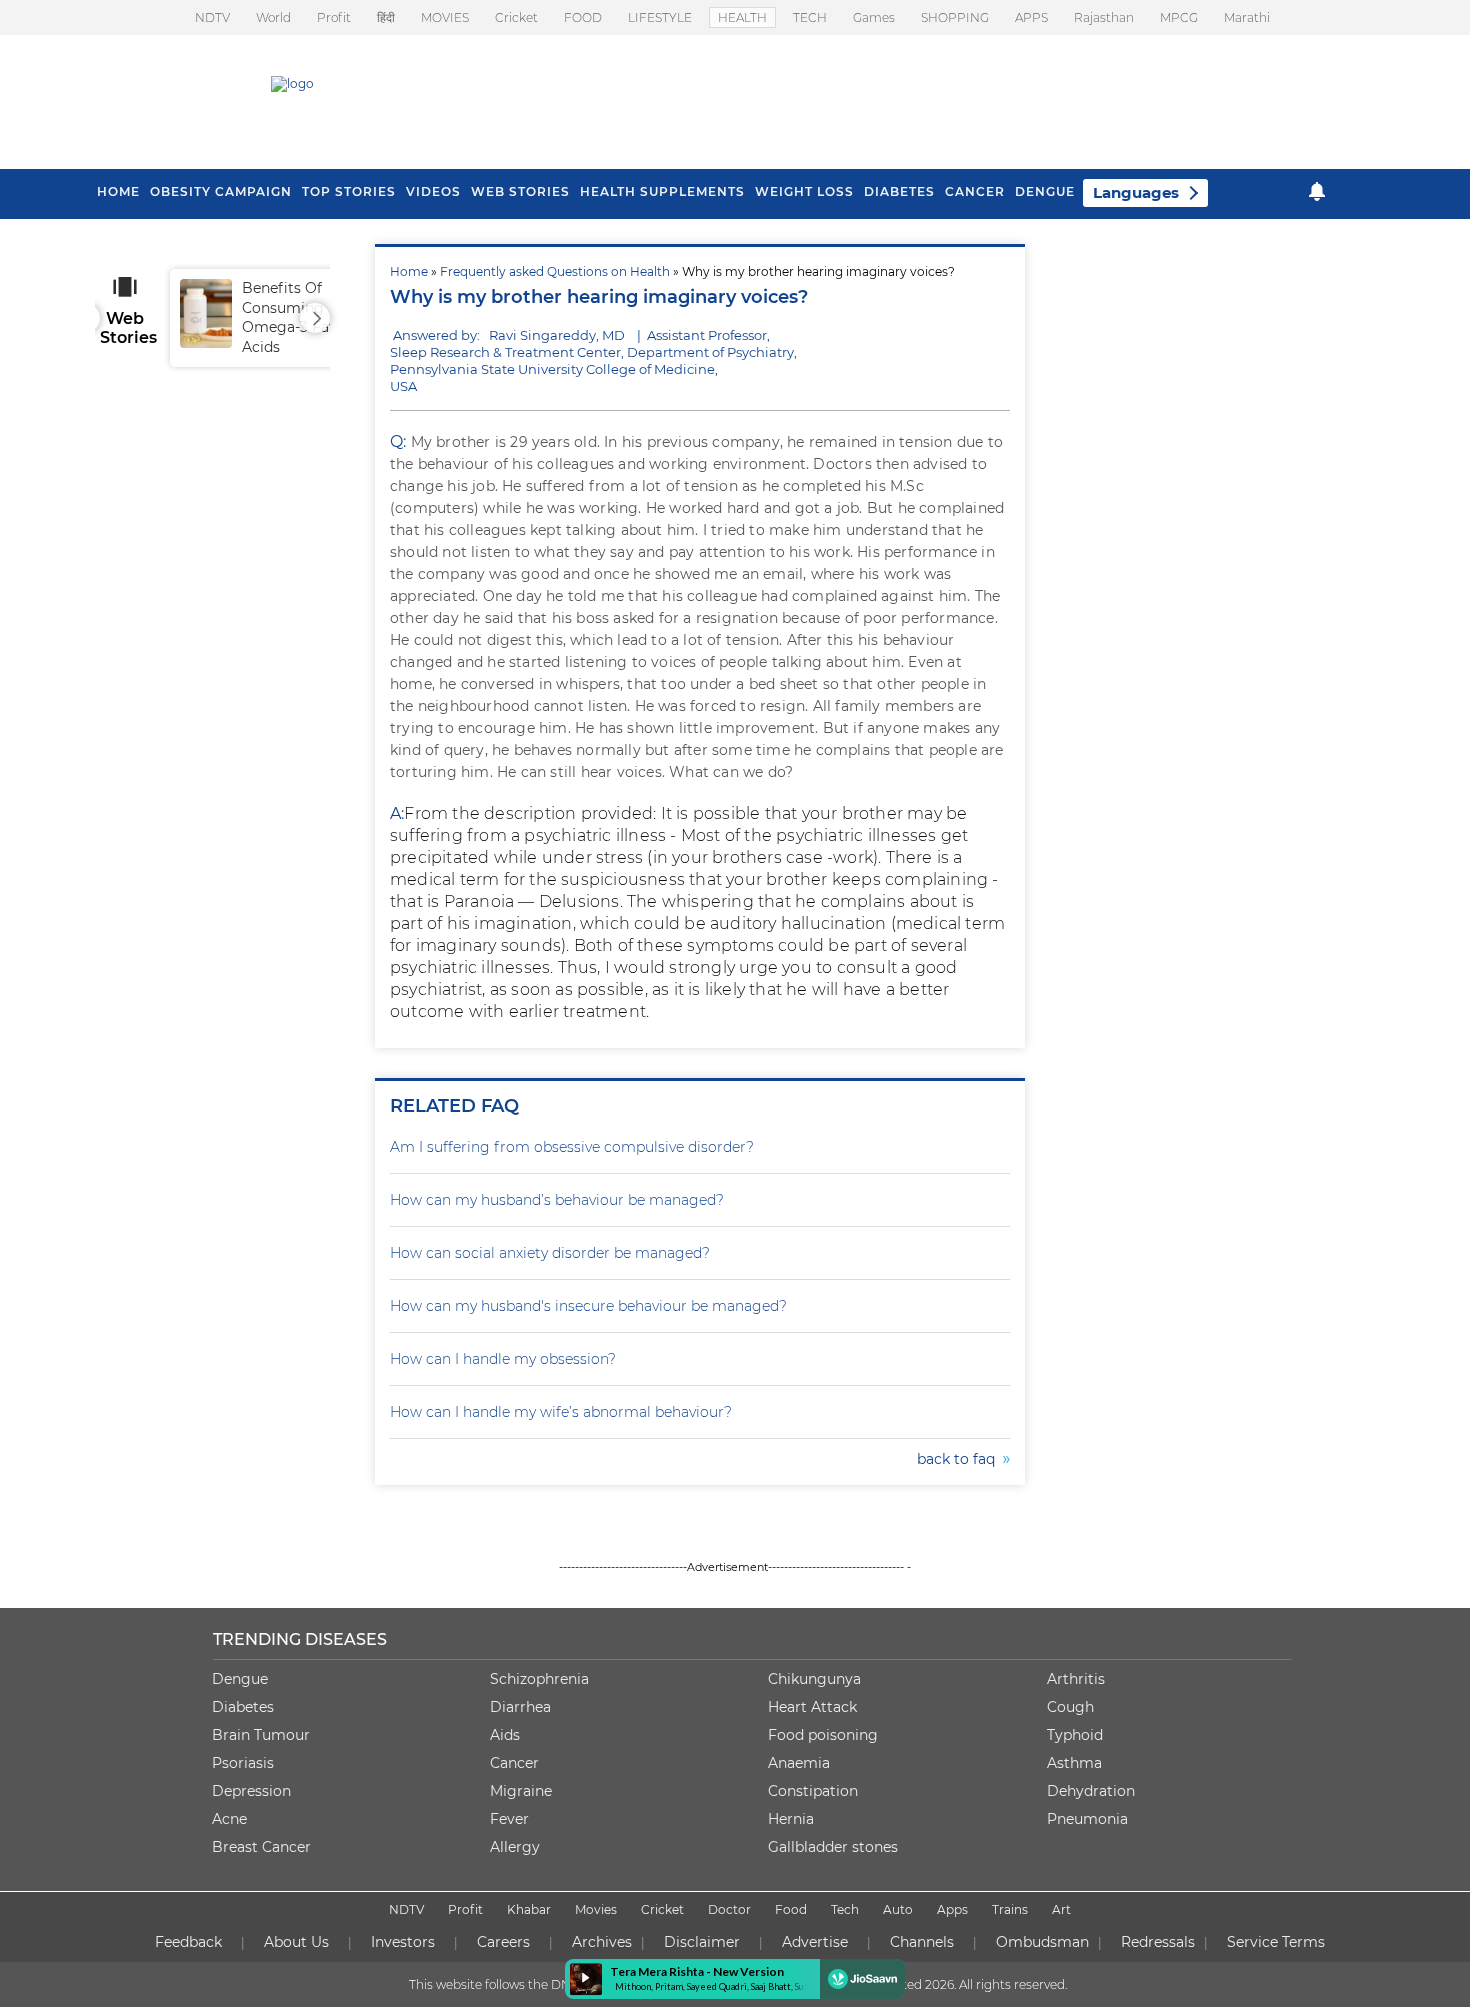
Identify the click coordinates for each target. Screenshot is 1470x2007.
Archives (602, 1942)
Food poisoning (823, 1735)
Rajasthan (1104, 17)
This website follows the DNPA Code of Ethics (542, 1984)
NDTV (212, 17)
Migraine (521, 1791)
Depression (251, 1791)
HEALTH (742, 17)
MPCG (1179, 17)
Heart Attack (812, 1707)
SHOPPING (955, 17)
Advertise (815, 1942)
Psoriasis (243, 1763)
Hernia (791, 1819)
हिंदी (386, 17)
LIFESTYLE (660, 17)
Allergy (515, 1847)
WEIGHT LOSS (804, 191)
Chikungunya (814, 1679)
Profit (334, 17)
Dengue (1045, 191)
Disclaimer (702, 1942)
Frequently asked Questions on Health (555, 271)
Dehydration (1091, 1791)
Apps (952, 1909)
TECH (810, 17)
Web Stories (520, 191)
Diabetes (243, 1707)
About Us (296, 1942)
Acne (229, 1819)
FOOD (583, 17)
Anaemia (799, 1763)
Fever (509, 1819)
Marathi (1247, 17)
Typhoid (1075, 1735)
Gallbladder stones (833, 1847)
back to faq (960, 1459)
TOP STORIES (349, 191)
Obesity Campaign (221, 191)
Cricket (516, 17)
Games (874, 17)
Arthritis (1076, 1679)
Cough (1070, 1707)
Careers (503, 1942)
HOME (118, 191)
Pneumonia (1087, 1819)
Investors (403, 1942)
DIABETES (899, 191)
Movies (596, 1909)
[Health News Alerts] (1317, 191)
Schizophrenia (539, 1679)
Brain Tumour (261, 1735)
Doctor (729, 1909)
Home (409, 271)
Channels (922, 1942)
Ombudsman (1042, 1942)
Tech (845, 1909)
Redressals (1158, 1942)
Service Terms (1276, 1942)
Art (1061, 1909)
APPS (1031, 17)
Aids (505, 1735)
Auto (898, 1909)
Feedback (188, 1942)
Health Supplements (662, 191)
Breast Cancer (261, 1847)
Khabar (529, 1909)
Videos (433, 191)
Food (791, 1909)
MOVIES (445, 17)
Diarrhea (520, 1707)
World (273, 17)
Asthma (1074, 1763)
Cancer (975, 191)
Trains (1010, 1909)
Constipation (813, 1791)
